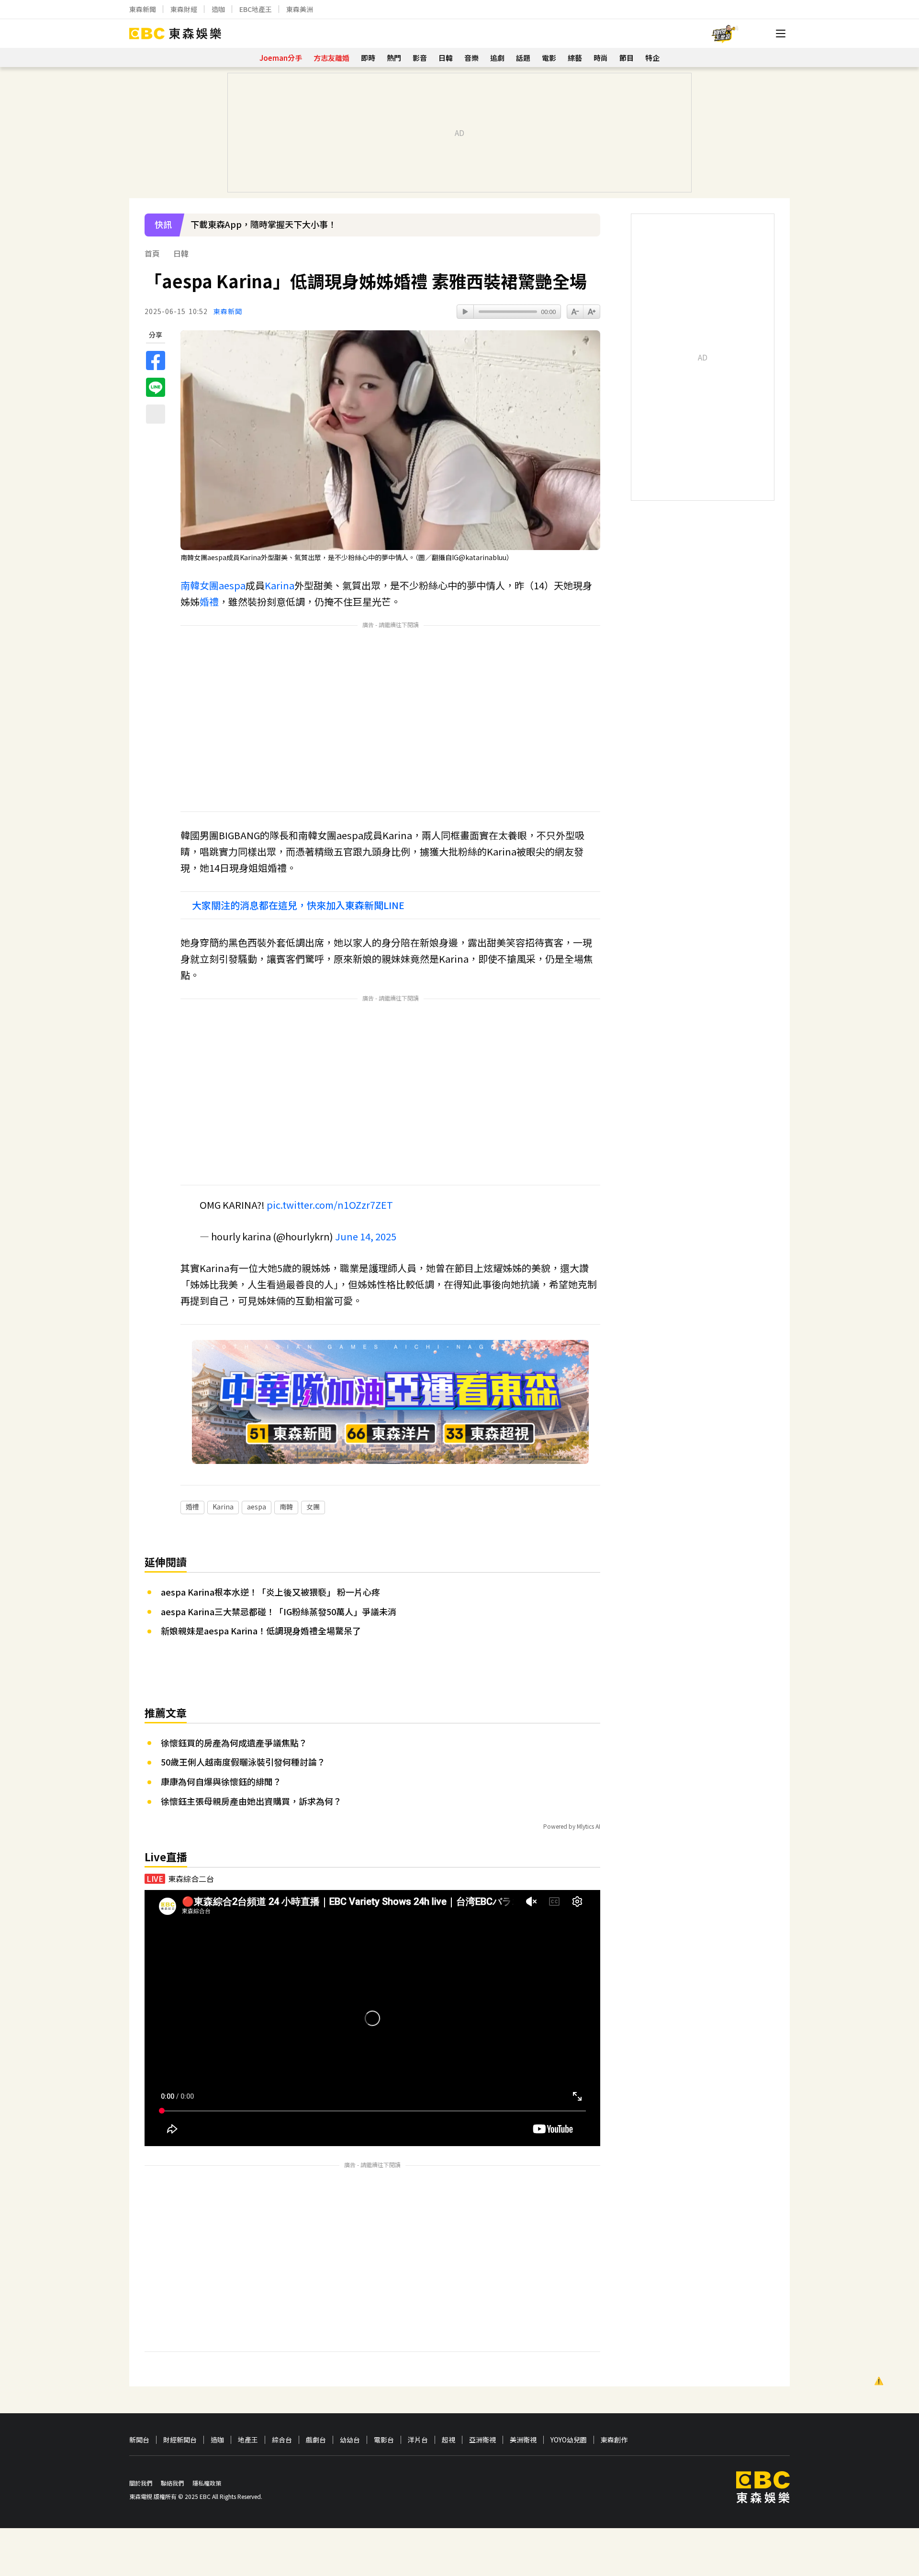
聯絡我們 (172, 2483)
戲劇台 (316, 2440)
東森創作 (614, 2440)
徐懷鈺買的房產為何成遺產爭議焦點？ (234, 1743)
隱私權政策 (207, 2483)
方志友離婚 (331, 58)
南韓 (190, 585)
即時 (368, 58)
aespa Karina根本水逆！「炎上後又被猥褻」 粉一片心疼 (270, 1592)
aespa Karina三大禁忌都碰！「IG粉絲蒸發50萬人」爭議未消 (279, 1611)
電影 (549, 58)
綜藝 (575, 58)
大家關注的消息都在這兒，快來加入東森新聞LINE (298, 905)
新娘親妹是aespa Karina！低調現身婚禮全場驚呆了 (261, 1631)
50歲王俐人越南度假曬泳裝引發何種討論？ (243, 1762)
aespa (232, 585)
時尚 (601, 58)
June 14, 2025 (366, 1236)
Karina (280, 585)
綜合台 (282, 2440)
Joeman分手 (281, 58)
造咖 (218, 9)
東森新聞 (143, 9)
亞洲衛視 (482, 2440)
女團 (209, 585)
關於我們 (141, 2483)
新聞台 (139, 2440)
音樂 (471, 58)
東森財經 (184, 9)
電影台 (384, 2440)
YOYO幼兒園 (569, 2440)
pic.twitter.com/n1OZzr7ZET (330, 1205)
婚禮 (209, 602)
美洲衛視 (523, 2440)
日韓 (446, 58)
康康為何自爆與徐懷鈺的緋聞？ (221, 1781)
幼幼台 (350, 2440)
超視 (448, 2440)
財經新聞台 (180, 2440)
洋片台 (418, 2440)
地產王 (248, 2440)
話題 (523, 58)
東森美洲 (300, 9)
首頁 (152, 253)
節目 (627, 58)
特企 (652, 58)
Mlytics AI (588, 1826)
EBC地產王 (256, 9)
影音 (420, 58)
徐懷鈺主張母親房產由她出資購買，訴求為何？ (251, 1801)
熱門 (394, 58)
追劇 (497, 58)
